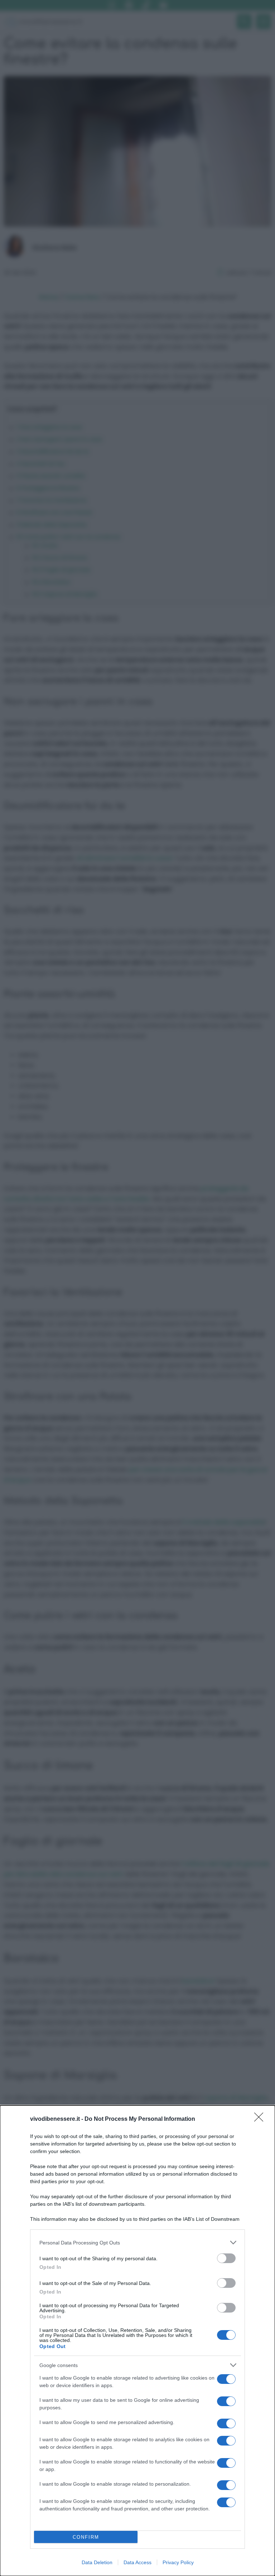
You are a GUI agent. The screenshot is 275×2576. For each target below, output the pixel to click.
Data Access (137, 2562)
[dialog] (137, 2341)
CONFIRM (86, 2537)
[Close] (261, 2119)
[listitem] (137, 2242)
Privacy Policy (178, 2562)
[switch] (226, 2258)
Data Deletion (97, 2562)
